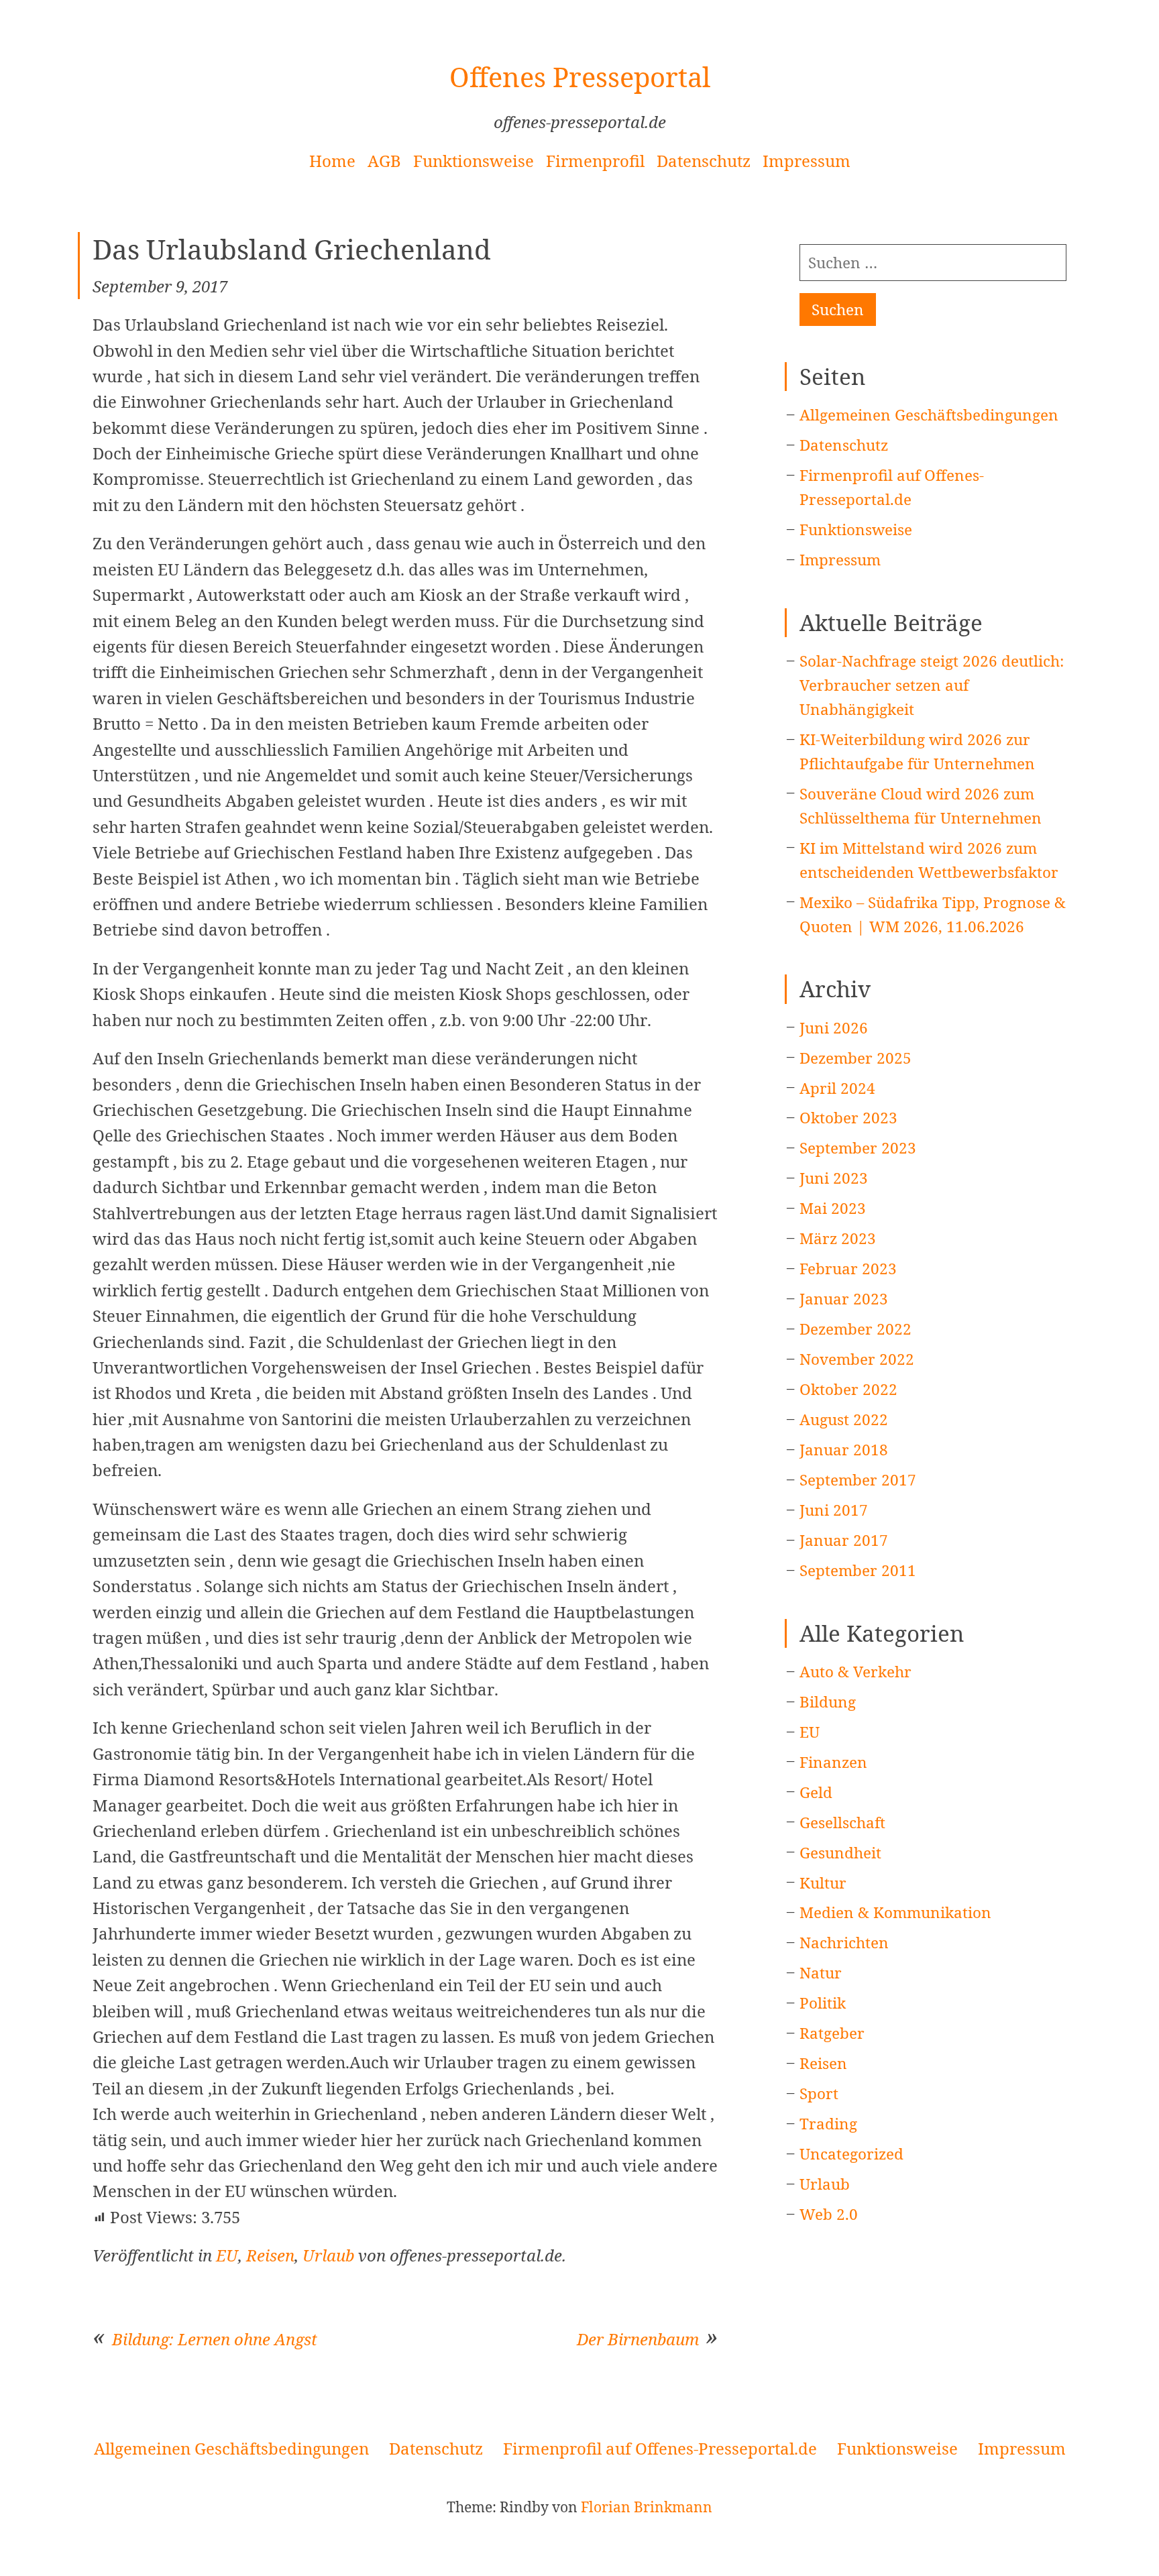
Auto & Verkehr (856, 1672)
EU (227, 2255)
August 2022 (844, 1419)
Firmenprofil (595, 161)
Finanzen (833, 1762)
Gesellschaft (842, 1823)
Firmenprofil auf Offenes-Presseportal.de (660, 2448)
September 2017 (858, 1480)
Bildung (828, 1702)
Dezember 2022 (856, 1329)
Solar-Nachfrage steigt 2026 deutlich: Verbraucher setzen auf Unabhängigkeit (932, 685)
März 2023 (838, 1238)
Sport (819, 2093)
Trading (828, 2124)
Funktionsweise (474, 161)
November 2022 (857, 1359)
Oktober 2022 (848, 1389)
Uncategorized (851, 2154)
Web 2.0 (829, 2214)
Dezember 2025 (856, 1058)
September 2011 (858, 1570)
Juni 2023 (834, 1178)
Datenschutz (704, 161)
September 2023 (858, 1148)
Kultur (823, 1883)
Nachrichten (844, 1943)
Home (332, 161)
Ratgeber (832, 2033)
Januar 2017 (844, 1540)
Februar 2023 (848, 1269)
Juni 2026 (834, 1028)
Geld (816, 1792)
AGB (384, 161)
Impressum (807, 161)
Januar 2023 (844, 1299)
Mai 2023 (833, 1208)
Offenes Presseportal (580, 77)
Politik (823, 2003)
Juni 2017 (834, 1510)
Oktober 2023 (848, 1118)
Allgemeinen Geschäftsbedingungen (929, 415)
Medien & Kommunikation (895, 1912)
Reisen (270, 2255)
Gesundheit (840, 1853)
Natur (821, 1973)
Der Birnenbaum (638, 2339)
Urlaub (328, 2255)
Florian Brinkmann (647, 2507)
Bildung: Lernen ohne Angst (215, 2339)
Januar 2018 (844, 1450)
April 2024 (837, 1088)
